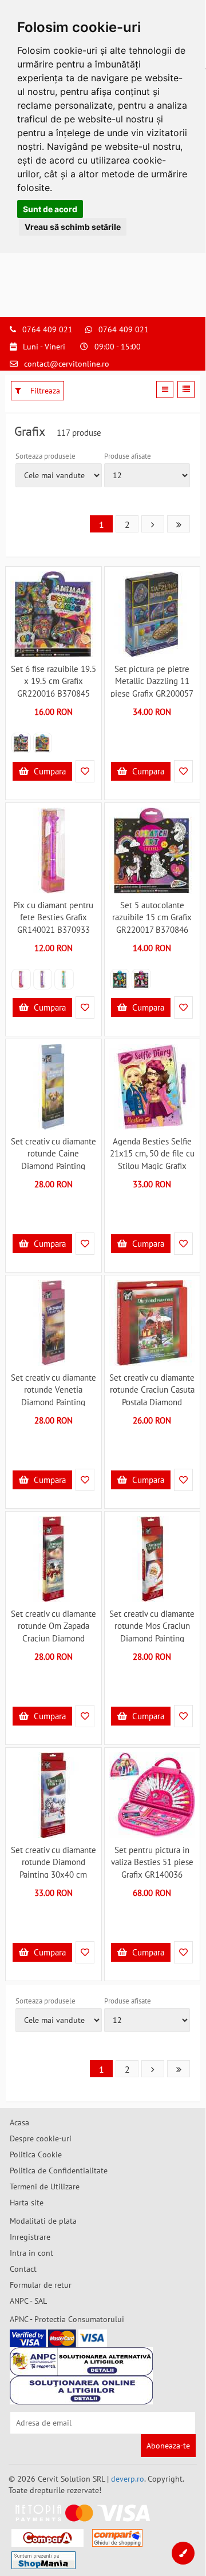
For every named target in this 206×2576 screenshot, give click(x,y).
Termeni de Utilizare (45, 2187)
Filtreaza (44, 391)
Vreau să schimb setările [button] (73, 227)
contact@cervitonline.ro (67, 364)
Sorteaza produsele (45, 456)
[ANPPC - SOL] (81, 2390)
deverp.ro (128, 2479)
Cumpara (49, 771)
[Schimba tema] (183, 2553)
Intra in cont (31, 2253)
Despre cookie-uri (41, 2138)
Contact (23, 2269)
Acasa (19, 2122)
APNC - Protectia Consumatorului (67, 2319)
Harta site (27, 2203)
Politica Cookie (36, 2154)
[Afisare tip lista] (186, 389)
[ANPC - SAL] (81, 2362)
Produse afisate (128, 456)
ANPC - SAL (28, 2301)
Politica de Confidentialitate (59, 2170)
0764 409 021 (47, 329)
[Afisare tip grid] (165, 389)
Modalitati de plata (43, 2221)
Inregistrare (30, 2237)
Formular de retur (41, 2285)
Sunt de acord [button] (50, 209)
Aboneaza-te (168, 2446)
